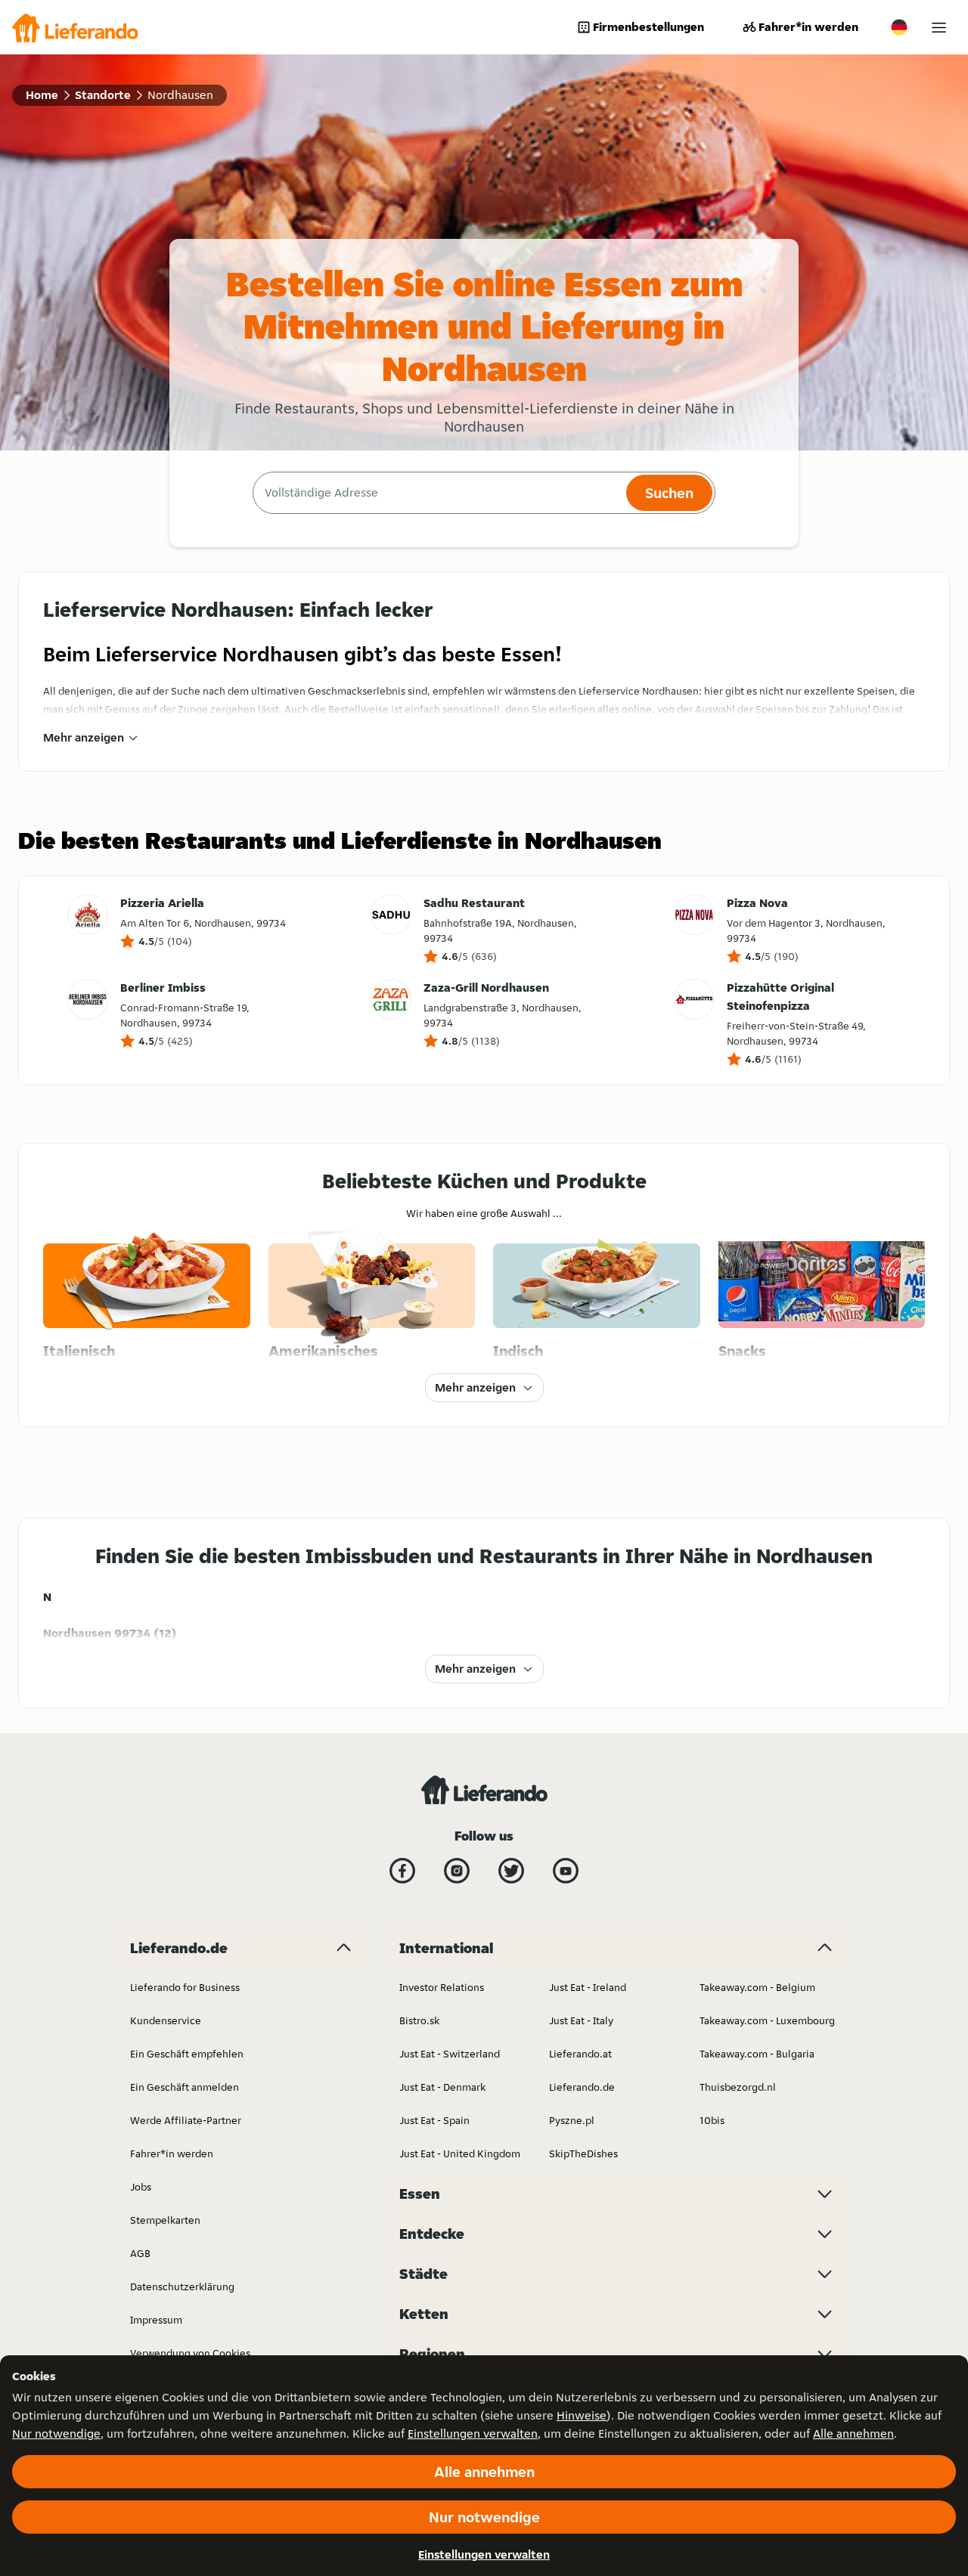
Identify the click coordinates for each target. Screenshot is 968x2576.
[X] (511, 1871)
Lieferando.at (580, 2054)
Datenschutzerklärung (182, 2287)
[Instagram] (457, 1871)
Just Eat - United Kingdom (460, 2153)
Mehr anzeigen (84, 737)
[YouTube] (566, 1871)
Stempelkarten (165, 2220)
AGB (140, 2253)
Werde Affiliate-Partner (186, 2120)
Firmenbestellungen (648, 27)
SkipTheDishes (583, 2153)
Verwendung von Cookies (190, 2353)
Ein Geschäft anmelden (185, 2087)
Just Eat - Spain (434, 2120)
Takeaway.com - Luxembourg (767, 2020)
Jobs (141, 2187)
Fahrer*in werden (808, 27)
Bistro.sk (419, 2020)
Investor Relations (442, 1987)
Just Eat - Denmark (442, 2087)
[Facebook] (402, 1871)
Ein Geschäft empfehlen (187, 2054)
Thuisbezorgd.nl (738, 2087)
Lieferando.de (582, 2087)
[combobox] (437, 493)
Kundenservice (166, 2020)
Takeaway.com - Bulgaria (757, 2054)
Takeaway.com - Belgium (757, 1987)
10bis (712, 2120)
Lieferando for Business (185, 1987)
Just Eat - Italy (581, 2020)
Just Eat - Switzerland (450, 2054)
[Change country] (899, 27)
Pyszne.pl (572, 2120)
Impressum (156, 2320)
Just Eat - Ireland (588, 1987)
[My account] (939, 28)
